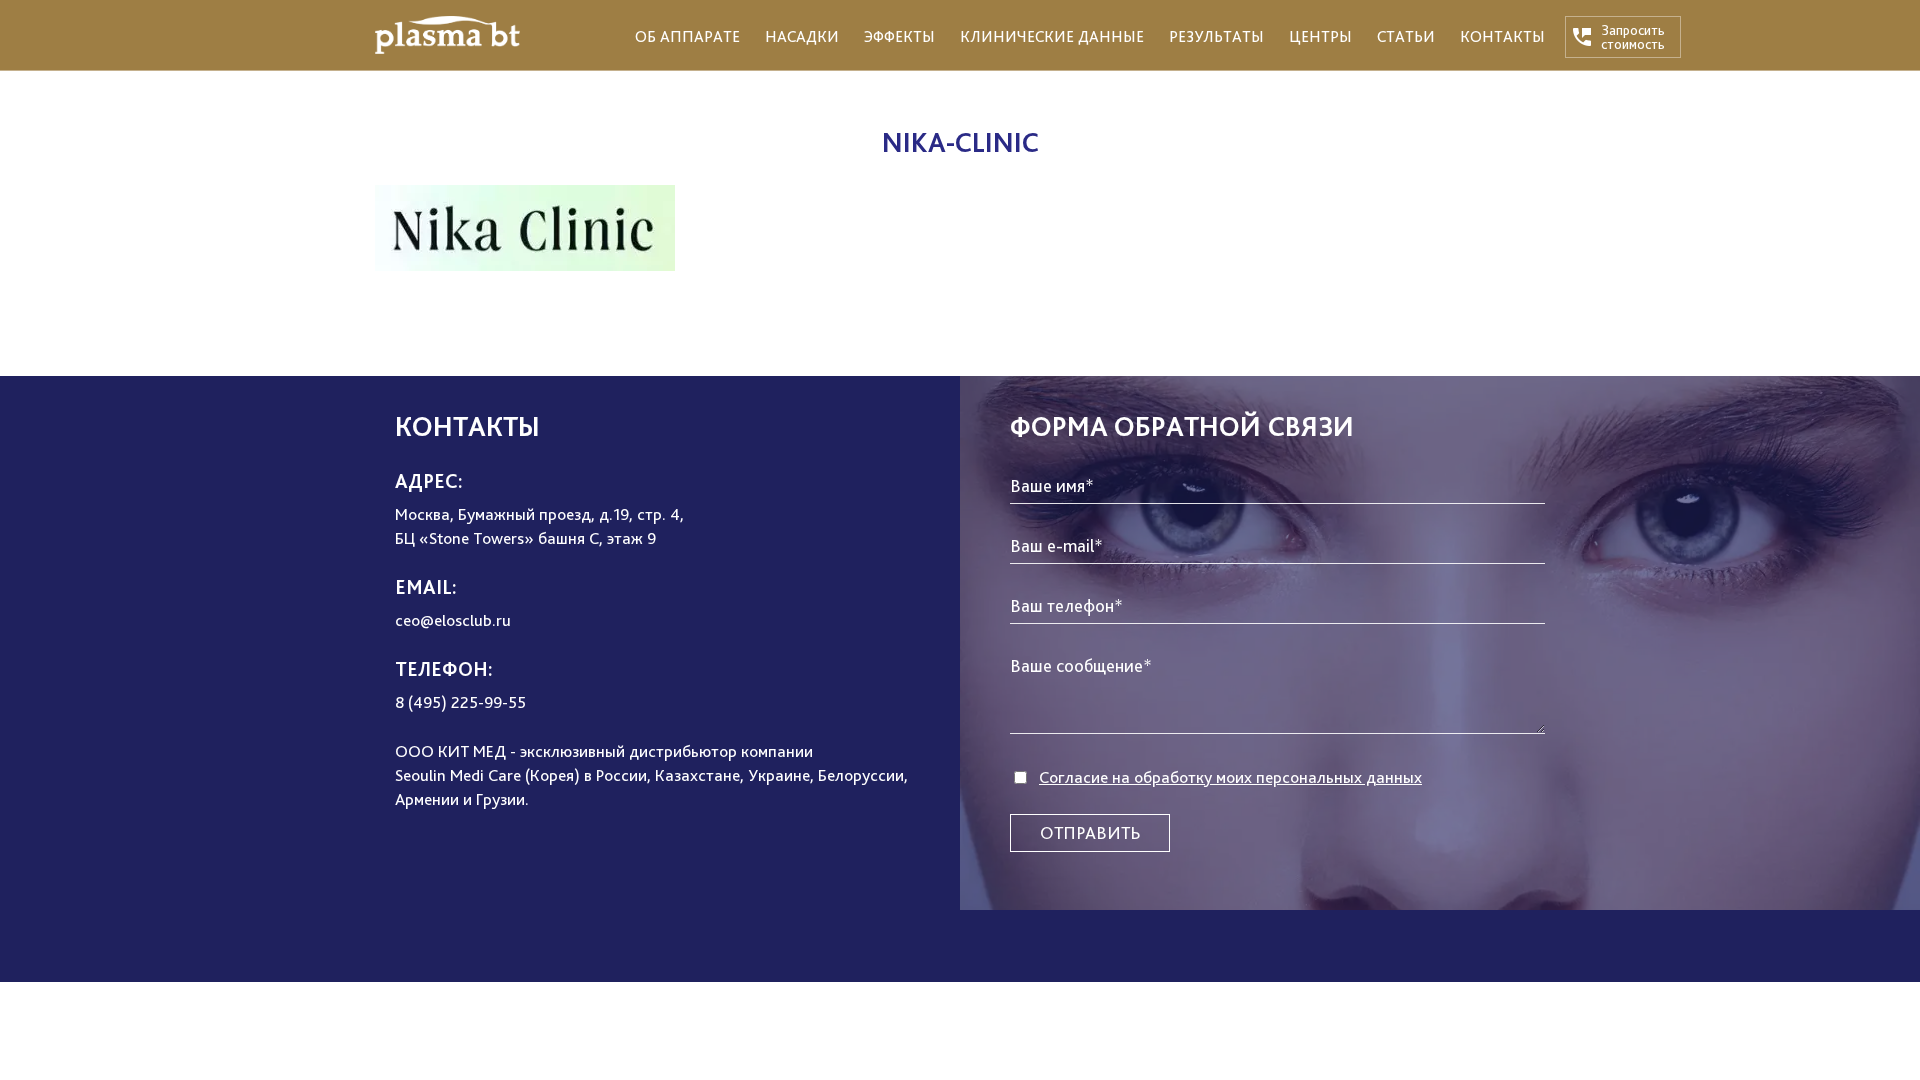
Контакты (1502, 36)
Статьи (1406, 36)
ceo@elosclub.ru (453, 620)
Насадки (802, 36)
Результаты (1216, 36)
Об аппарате (687, 36)
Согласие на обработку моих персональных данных (1230, 777)
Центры (1320, 36)
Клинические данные (1052, 36)
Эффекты (899, 36)
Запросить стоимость (1633, 37)
